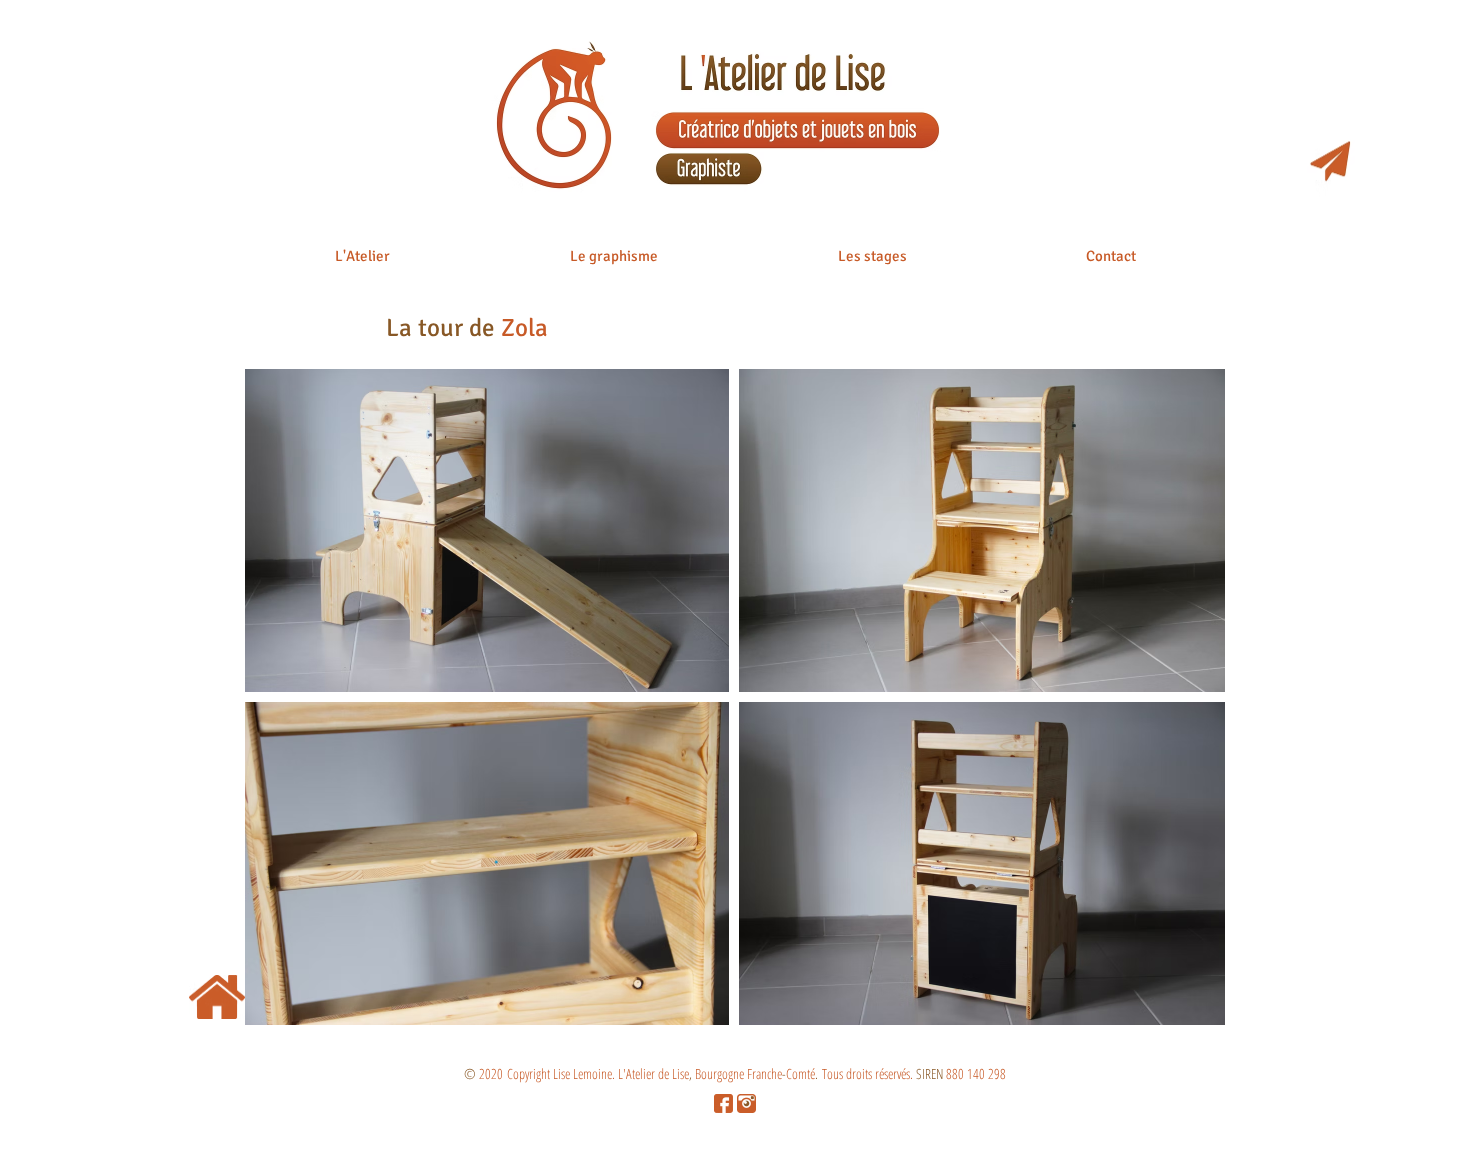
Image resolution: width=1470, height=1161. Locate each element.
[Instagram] (746, 1103)
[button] (362, 262)
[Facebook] (723, 1103)
